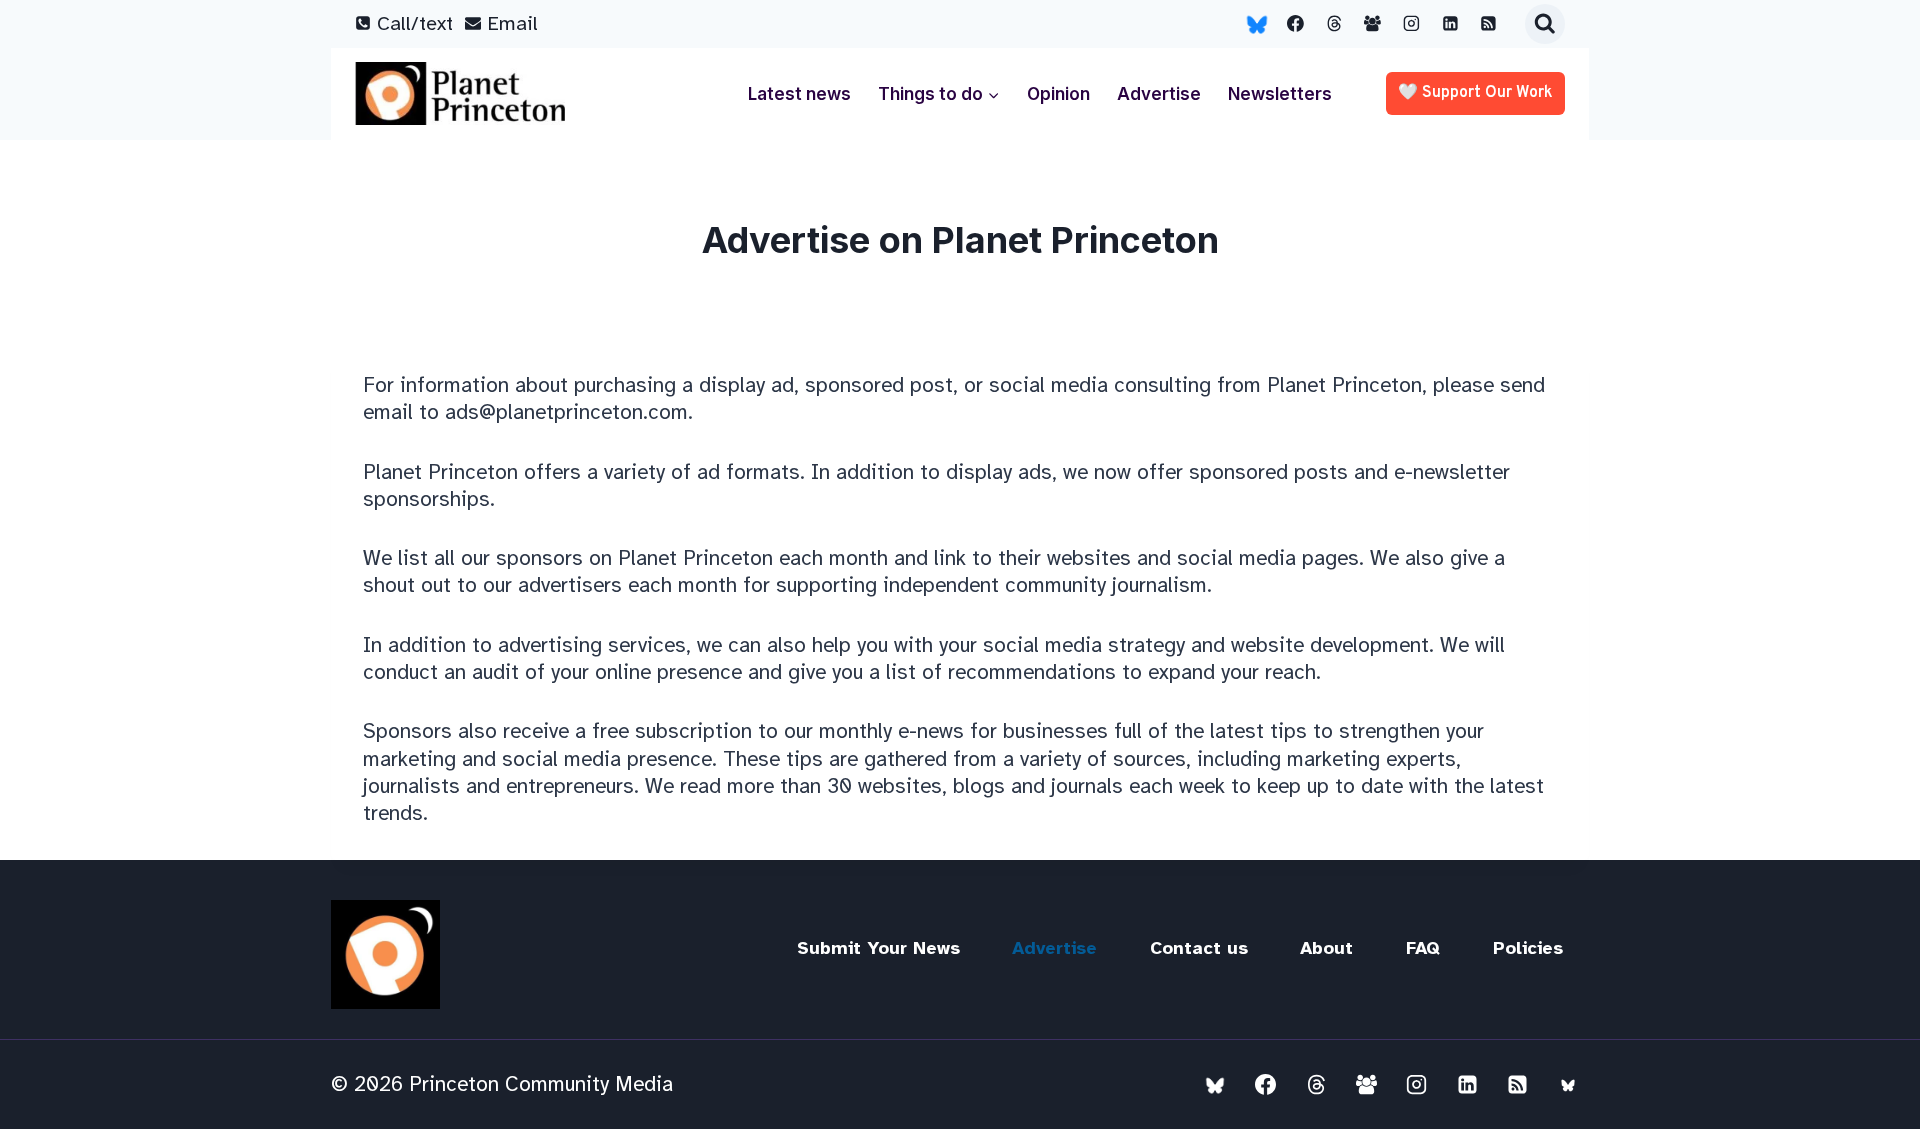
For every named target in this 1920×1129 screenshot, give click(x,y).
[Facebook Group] (1373, 24)
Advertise (1159, 94)
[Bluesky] (1257, 24)
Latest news (799, 94)
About (1326, 948)
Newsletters (1280, 94)
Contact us (1199, 948)
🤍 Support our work (1475, 93)
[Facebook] (1296, 24)
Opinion (1058, 94)
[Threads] (1334, 24)
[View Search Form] (1545, 24)
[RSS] (1489, 24)
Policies (1528, 948)
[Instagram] (1412, 24)
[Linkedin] (1450, 24)
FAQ (1423, 948)
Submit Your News (878, 948)
